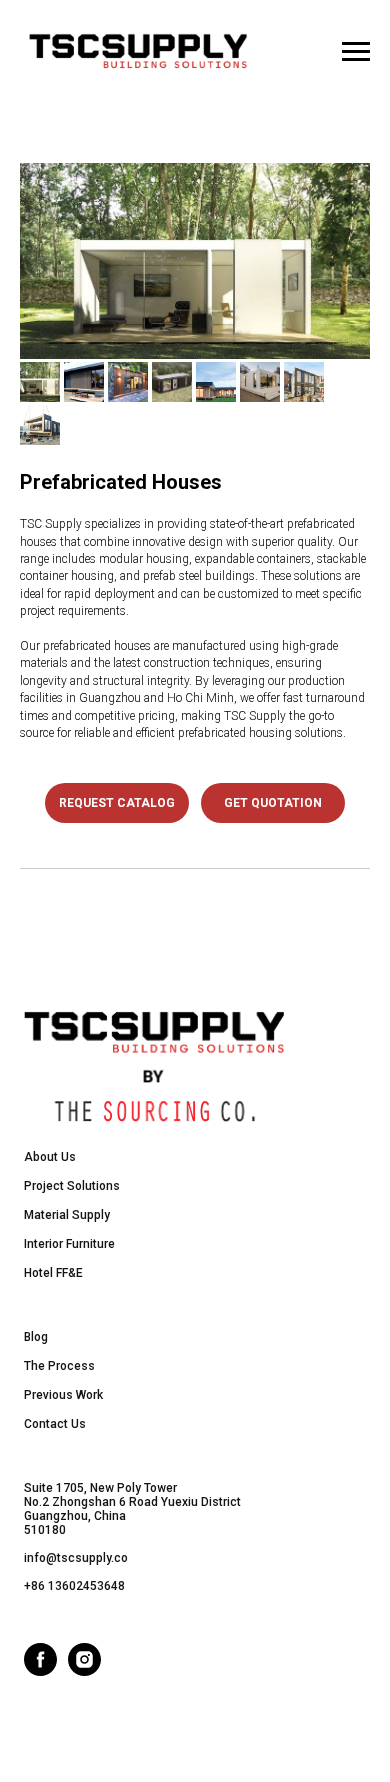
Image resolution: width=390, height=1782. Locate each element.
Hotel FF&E (53, 1273)
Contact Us (55, 1424)
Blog (36, 1337)
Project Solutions (72, 1186)
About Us (50, 1157)
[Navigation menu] (356, 52)
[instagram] (84, 1670)
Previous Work (63, 1395)
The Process (59, 1366)
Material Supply (67, 1215)
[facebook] (40, 1670)
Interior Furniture (69, 1244)
